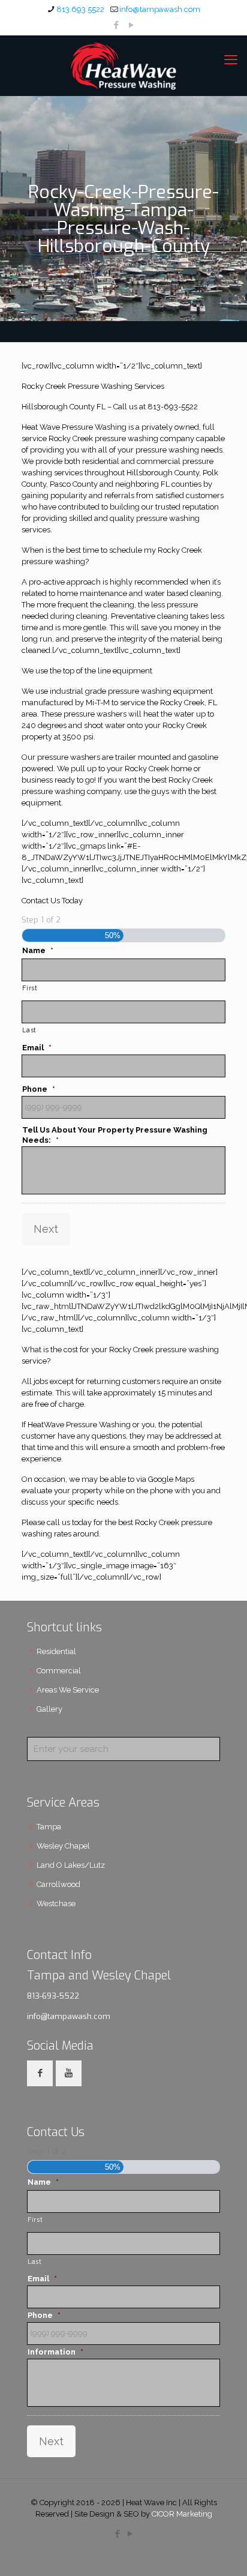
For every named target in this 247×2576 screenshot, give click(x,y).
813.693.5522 (80, 9)
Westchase (56, 1903)
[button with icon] (40, 2073)
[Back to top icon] (222, 2551)
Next (46, 1229)
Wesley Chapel (63, 1846)
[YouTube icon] (132, 25)
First (30, 988)
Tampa (49, 1827)
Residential (56, 1651)
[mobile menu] (231, 59)
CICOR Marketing (182, 2514)
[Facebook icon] (117, 25)
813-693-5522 (53, 1996)
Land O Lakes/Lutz (71, 1865)
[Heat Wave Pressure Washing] (123, 65)
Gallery (49, 1709)
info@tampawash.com (160, 9)
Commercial (59, 1671)
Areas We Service (68, 1690)
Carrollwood (58, 1884)
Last (29, 1030)
